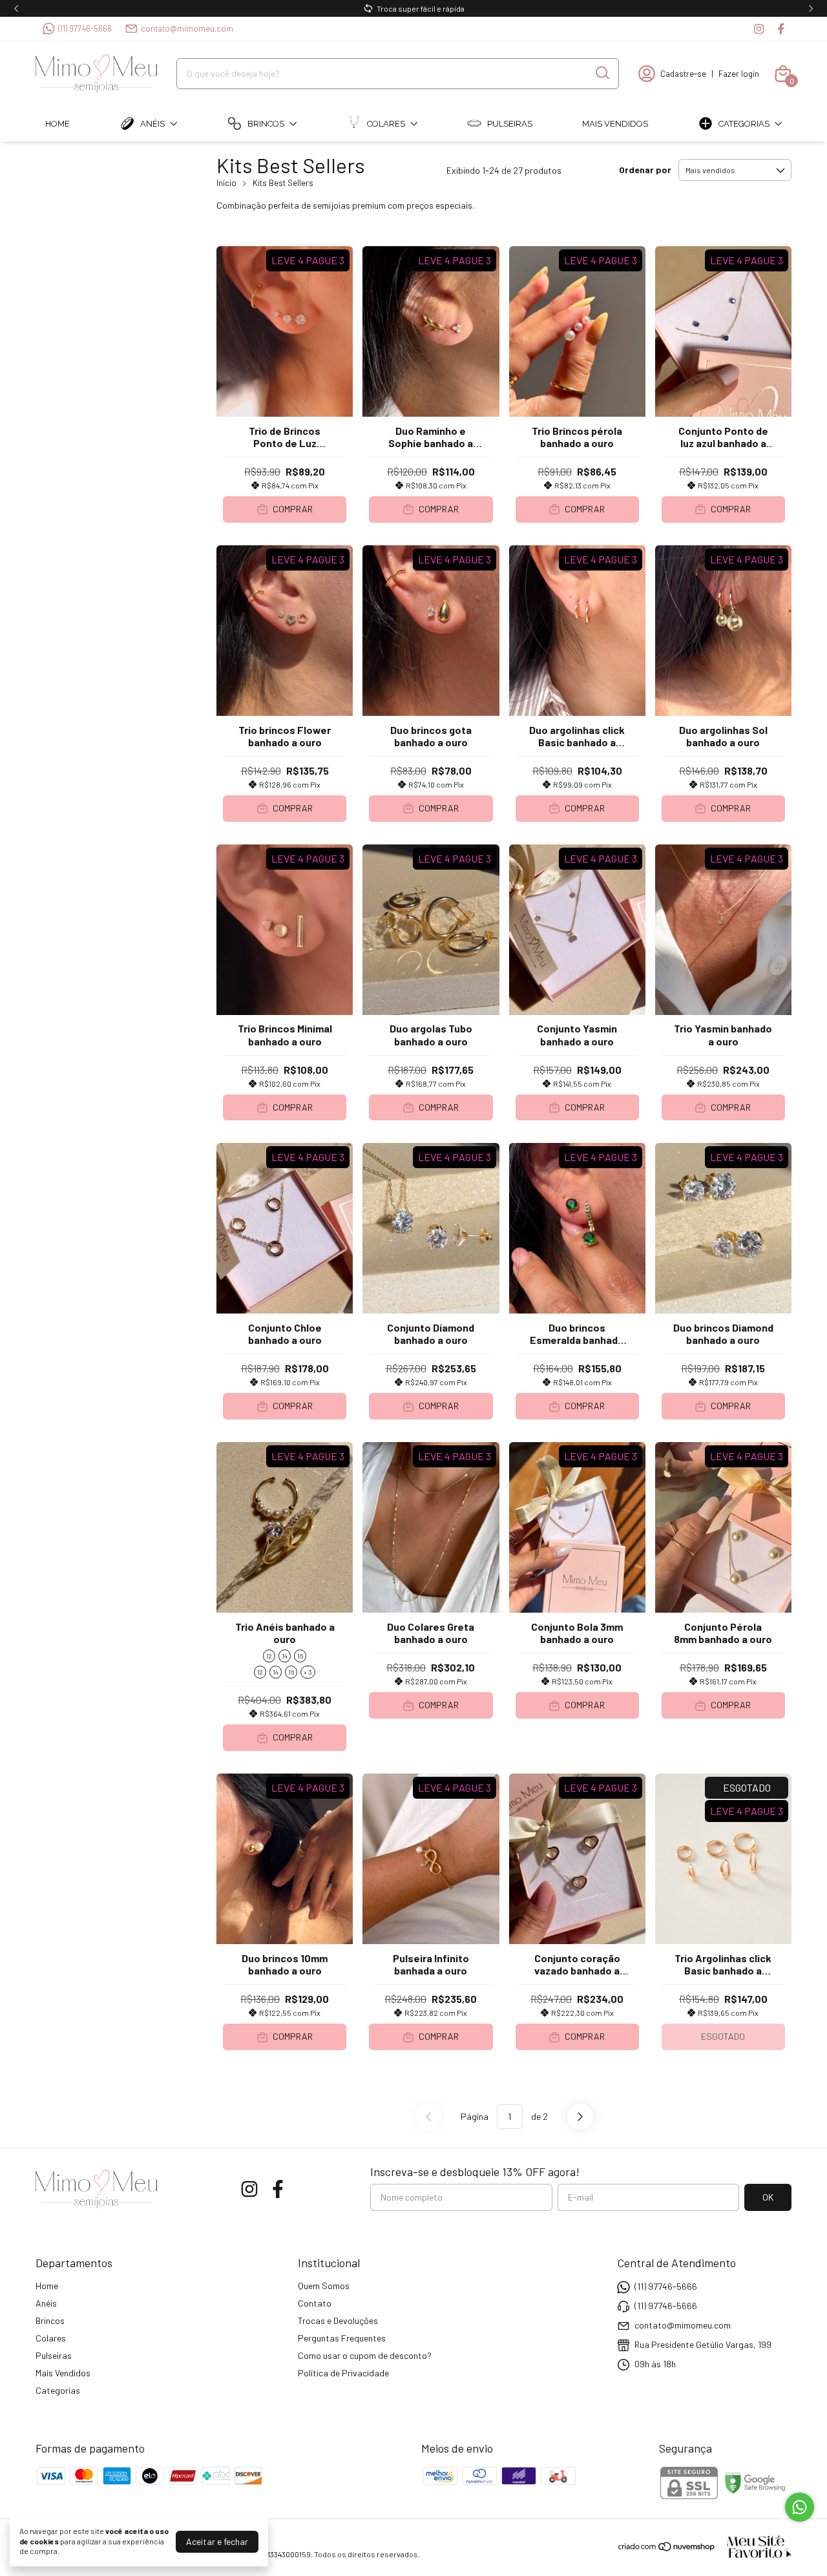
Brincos (266, 124)
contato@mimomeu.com (187, 28)
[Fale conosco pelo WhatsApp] (800, 2507)
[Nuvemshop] (667, 2549)
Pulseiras (510, 124)
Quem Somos (324, 2286)
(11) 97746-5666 (85, 28)
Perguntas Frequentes (342, 2338)
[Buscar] (602, 73)
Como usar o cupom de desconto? (365, 2355)
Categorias (744, 124)
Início (226, 183)
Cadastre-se (683, 74)
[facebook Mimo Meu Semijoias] (781, 29)
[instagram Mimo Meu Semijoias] (759, 29)
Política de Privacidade (343, 2373)
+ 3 (308, 1672)
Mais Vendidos (615, 124)
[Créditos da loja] (754, 2547)
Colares (386, 124)
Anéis (152, 124)
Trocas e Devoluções (338, 2320)
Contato (315, 2303)
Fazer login (739, 74)
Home (58, 124)
